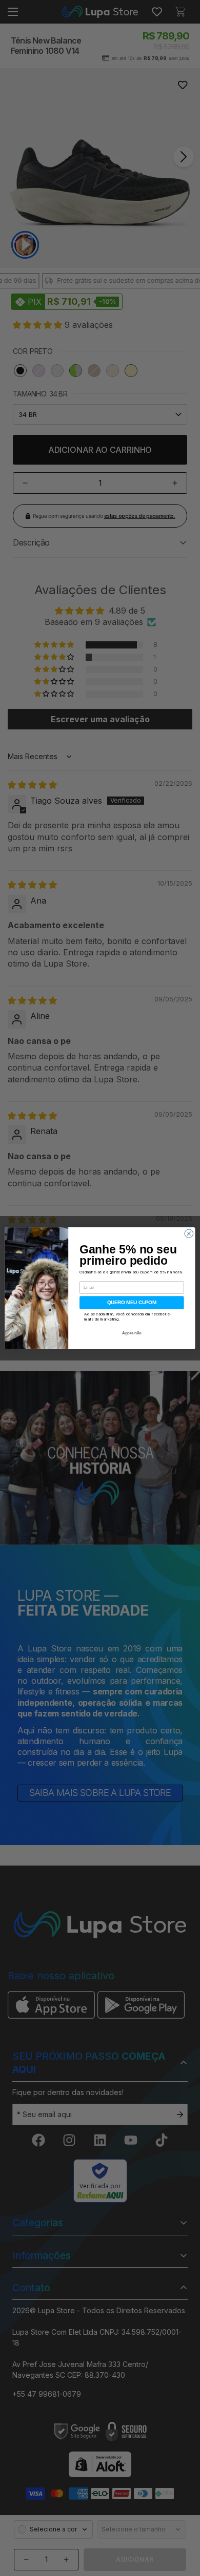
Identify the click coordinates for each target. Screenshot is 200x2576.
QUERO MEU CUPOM (132, 1302)
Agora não (132, 1333)
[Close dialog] (189, 1233)
